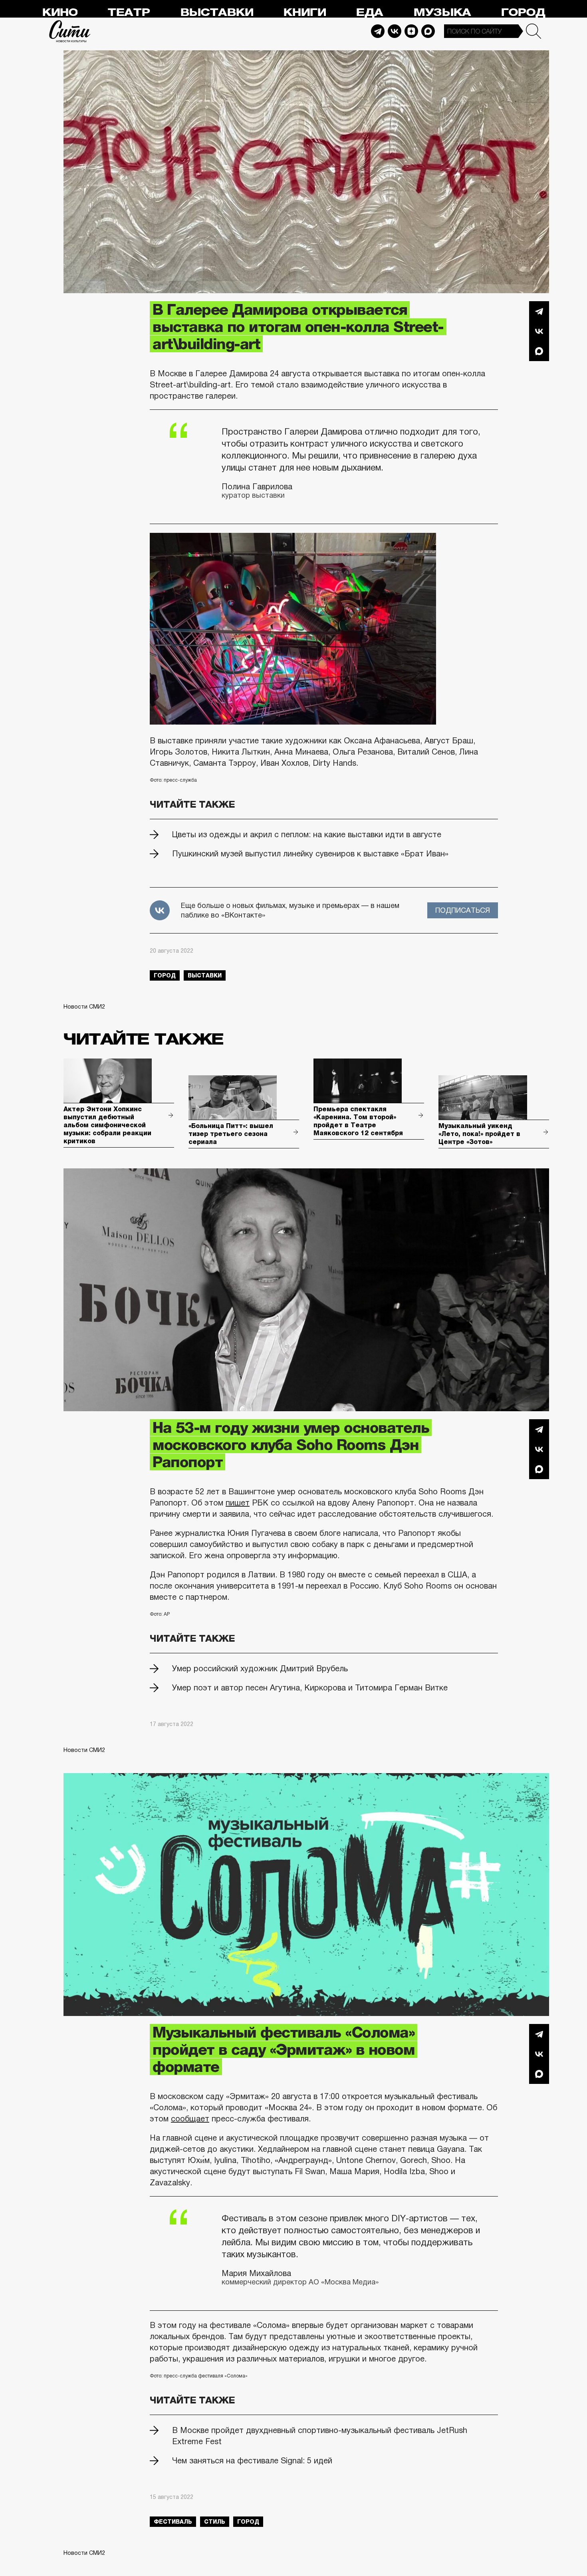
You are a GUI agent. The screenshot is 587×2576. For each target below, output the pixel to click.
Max (428, 31)
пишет (238, 1503)
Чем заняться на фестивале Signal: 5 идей (252, 2461)
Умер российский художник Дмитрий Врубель (260, 1668)
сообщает (190, 2119)
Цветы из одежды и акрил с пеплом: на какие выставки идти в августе (307, 834)
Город (523, 13)
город (165, 975)
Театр (129, 13)
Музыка (442, 13)
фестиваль (173, 2522)
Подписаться (463, 910)
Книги (304, 13)
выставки (205, 975)
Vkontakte (395, 31)
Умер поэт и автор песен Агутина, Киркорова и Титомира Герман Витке (310, 1688)
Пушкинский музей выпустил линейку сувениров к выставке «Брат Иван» (310, 854)
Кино (60, 13)
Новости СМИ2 (84, 1007)
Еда (369, 13)
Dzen (411, 31)
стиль (215, 2522)
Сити (70, 31)
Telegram (378, 31)
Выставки (217, 13)
